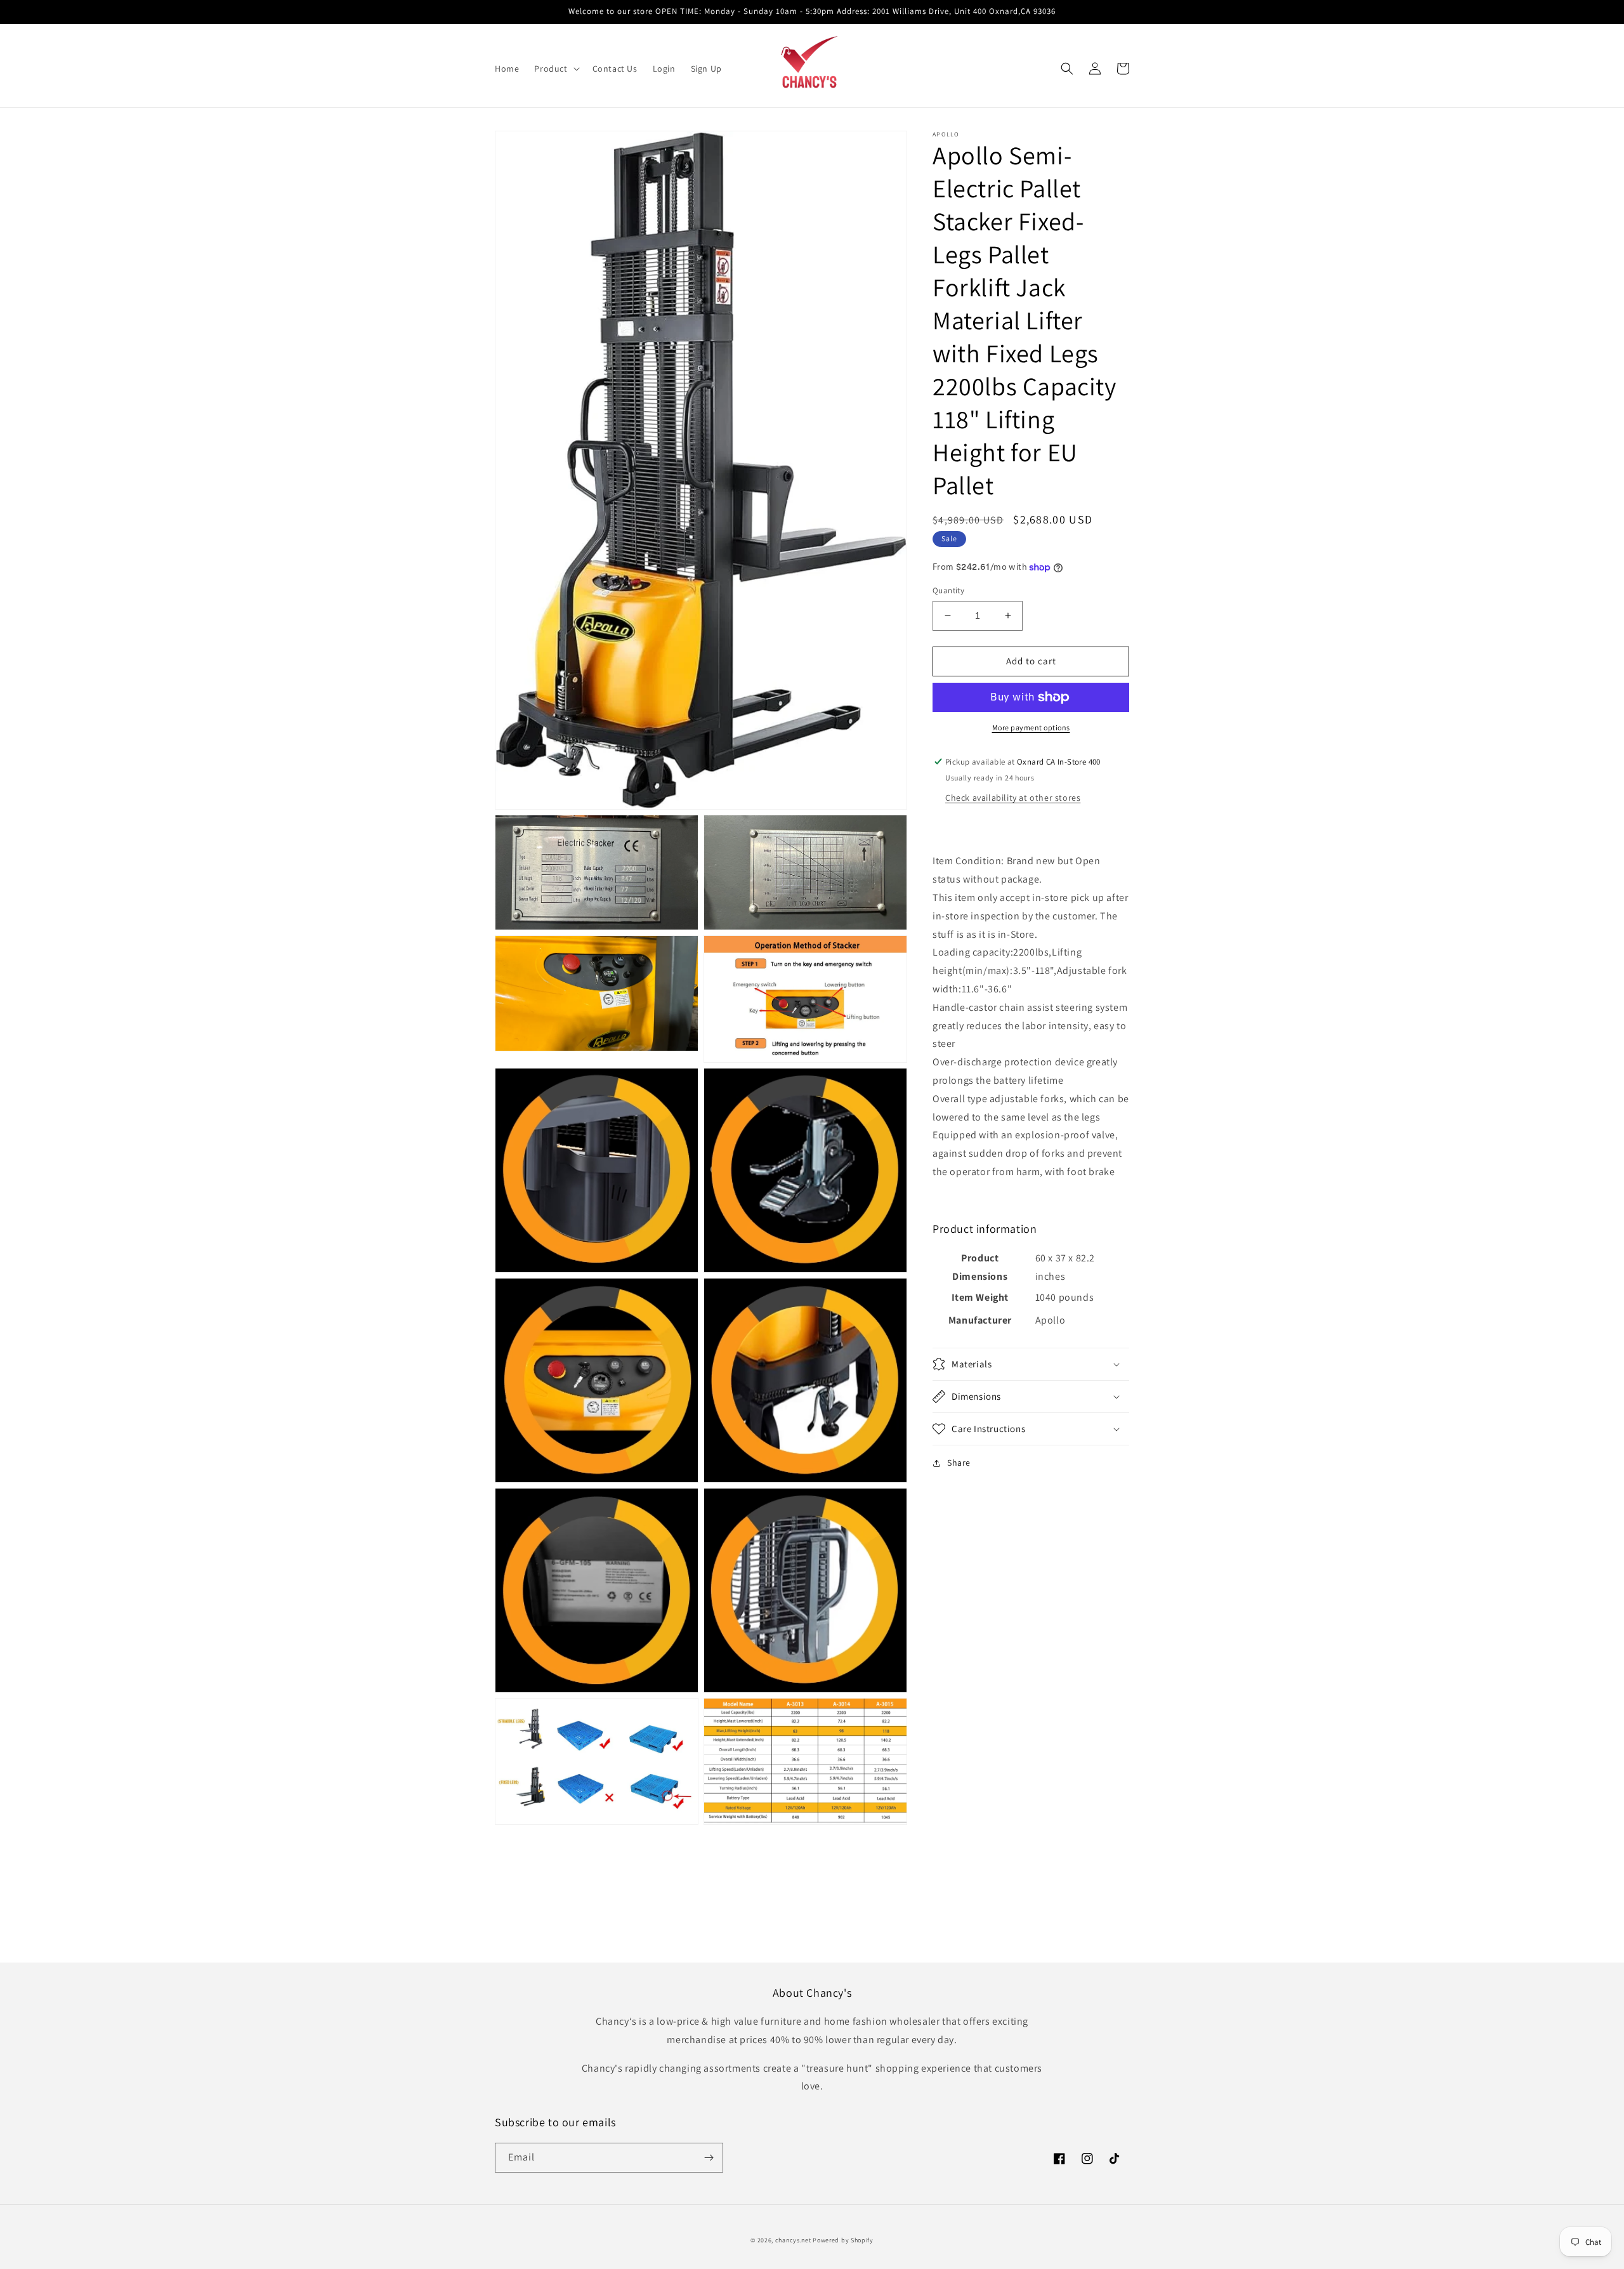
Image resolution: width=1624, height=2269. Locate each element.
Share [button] (959, 1463)
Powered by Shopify (843, 2240)
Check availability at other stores (1013, 798)
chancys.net (793, 2240)
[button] (555, 69)
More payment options (1031, 727)
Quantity (948, 590)
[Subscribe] (709, 2158)
